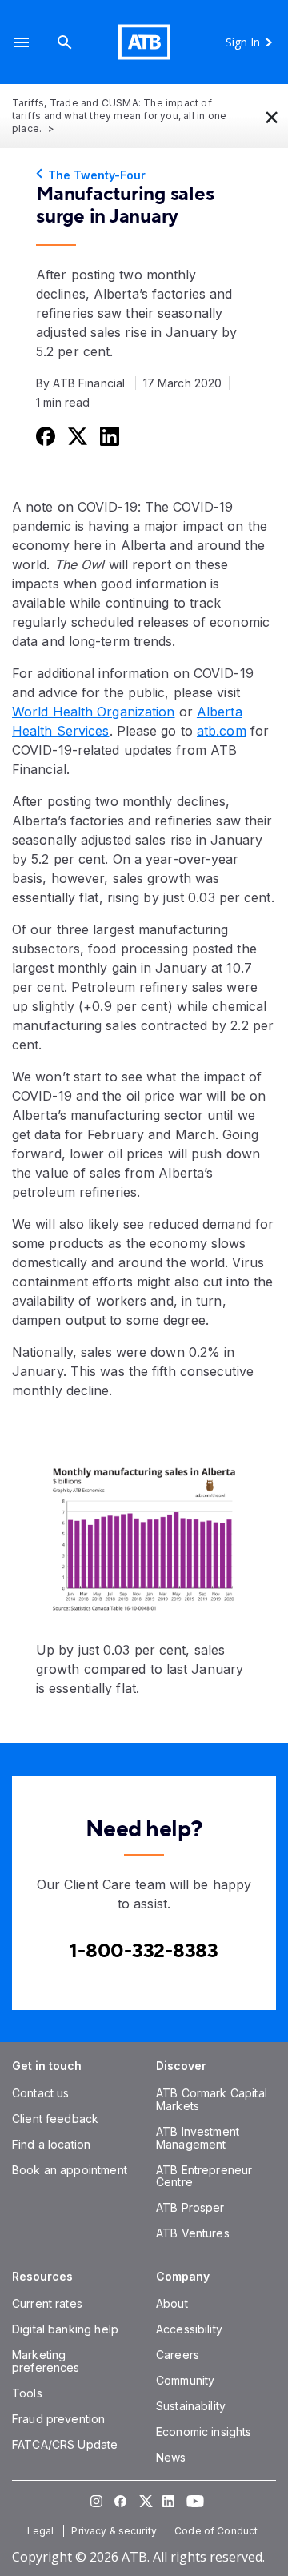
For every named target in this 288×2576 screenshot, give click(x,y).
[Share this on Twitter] (76, 435)
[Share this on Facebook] (44, 435)
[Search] (65, 42)
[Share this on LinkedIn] (108, 435)
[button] (22, 42)
